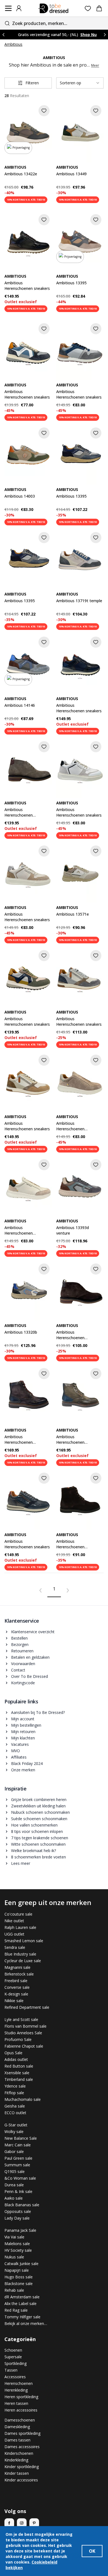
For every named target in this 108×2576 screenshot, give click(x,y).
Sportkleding (16, 2363)
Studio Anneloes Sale (23, 2033)
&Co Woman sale (20, 2178)
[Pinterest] (34, 2523)
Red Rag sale (16, 2310)
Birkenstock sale (19, 1974)
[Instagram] (22, 2523)
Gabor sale (14, 2151)
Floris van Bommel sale (25, 2026)
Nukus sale (14, 2257)
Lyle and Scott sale (21, 2019)
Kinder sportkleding (22, 2467)
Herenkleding (16, 2390)
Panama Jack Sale (20, 2230)
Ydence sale (15, 2086)
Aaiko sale (14, 2198)
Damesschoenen (20, 2420)
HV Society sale (18, 2250)
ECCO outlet (15, 2113)
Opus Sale (13, 2053)
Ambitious (13, 44)
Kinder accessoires (21, 2480)
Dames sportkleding (22, 2433)
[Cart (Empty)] (99, 8)
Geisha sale (15, 2106)
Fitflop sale (14, 2093)
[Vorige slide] (3, 35)
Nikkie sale (14, 2001)
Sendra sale (15, 1947)
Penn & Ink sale (18, 2191)
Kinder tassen (17, 2473)
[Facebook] (9, 2523)
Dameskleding (17, 2427)
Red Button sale (19, 2066)
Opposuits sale (18, 2211)
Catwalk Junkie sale (21, 2264)
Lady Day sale (17, 2218)
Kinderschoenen (19, 2453)
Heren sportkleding (21, 2397)
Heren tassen (16, 2403)
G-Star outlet (16, 2125)
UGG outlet (14, 1934)
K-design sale (16, 1994)
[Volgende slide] (105, 35)
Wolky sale (14, 2132)
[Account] (19, 8)
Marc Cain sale (18, 2145)
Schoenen (13, 2350)
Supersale (13, 2357)
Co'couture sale (18, 1914)
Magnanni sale (17, 1967)
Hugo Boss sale (19, 2277)
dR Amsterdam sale (22, 2297)
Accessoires (15, 2377)
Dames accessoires (22, 2447)
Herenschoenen (19, 2383)
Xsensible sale (17, 2073)
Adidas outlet (16, 2059)
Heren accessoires (21, 2410)
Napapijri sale (17, 2270)
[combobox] (54, 23)
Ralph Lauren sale (20, 1927)
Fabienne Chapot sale (24, 2046)
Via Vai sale (14, 2237)
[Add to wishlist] (44, 111)
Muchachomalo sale (23, 2099)
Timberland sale (19, 2079)
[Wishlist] (88, 8)
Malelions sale (17, 2244)
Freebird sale (16, 1981)
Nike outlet (14, 1921)
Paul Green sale (18, 2158)
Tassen (11, 2370)
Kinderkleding (16, 2460)
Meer (95, 65)
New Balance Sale (21, 2138)
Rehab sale (14, 2290)
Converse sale (17, 1987)
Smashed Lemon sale (24, 1941)
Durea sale (14, 2185)
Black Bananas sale (22, 2205)
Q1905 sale (15, 2171)
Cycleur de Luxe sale (23, 1961)
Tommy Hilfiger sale (22, 2317)
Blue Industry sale (20, 1954)
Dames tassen (17, 2440)
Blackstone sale (19, 2284)
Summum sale (17, 2165)
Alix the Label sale (20, 2303)
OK (92, 2551)
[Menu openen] (8, 8)
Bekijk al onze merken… (26, 2323)
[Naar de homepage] (53, 8)
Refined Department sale (27, 2007)
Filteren (32, 83)
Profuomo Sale (18, 2039)
